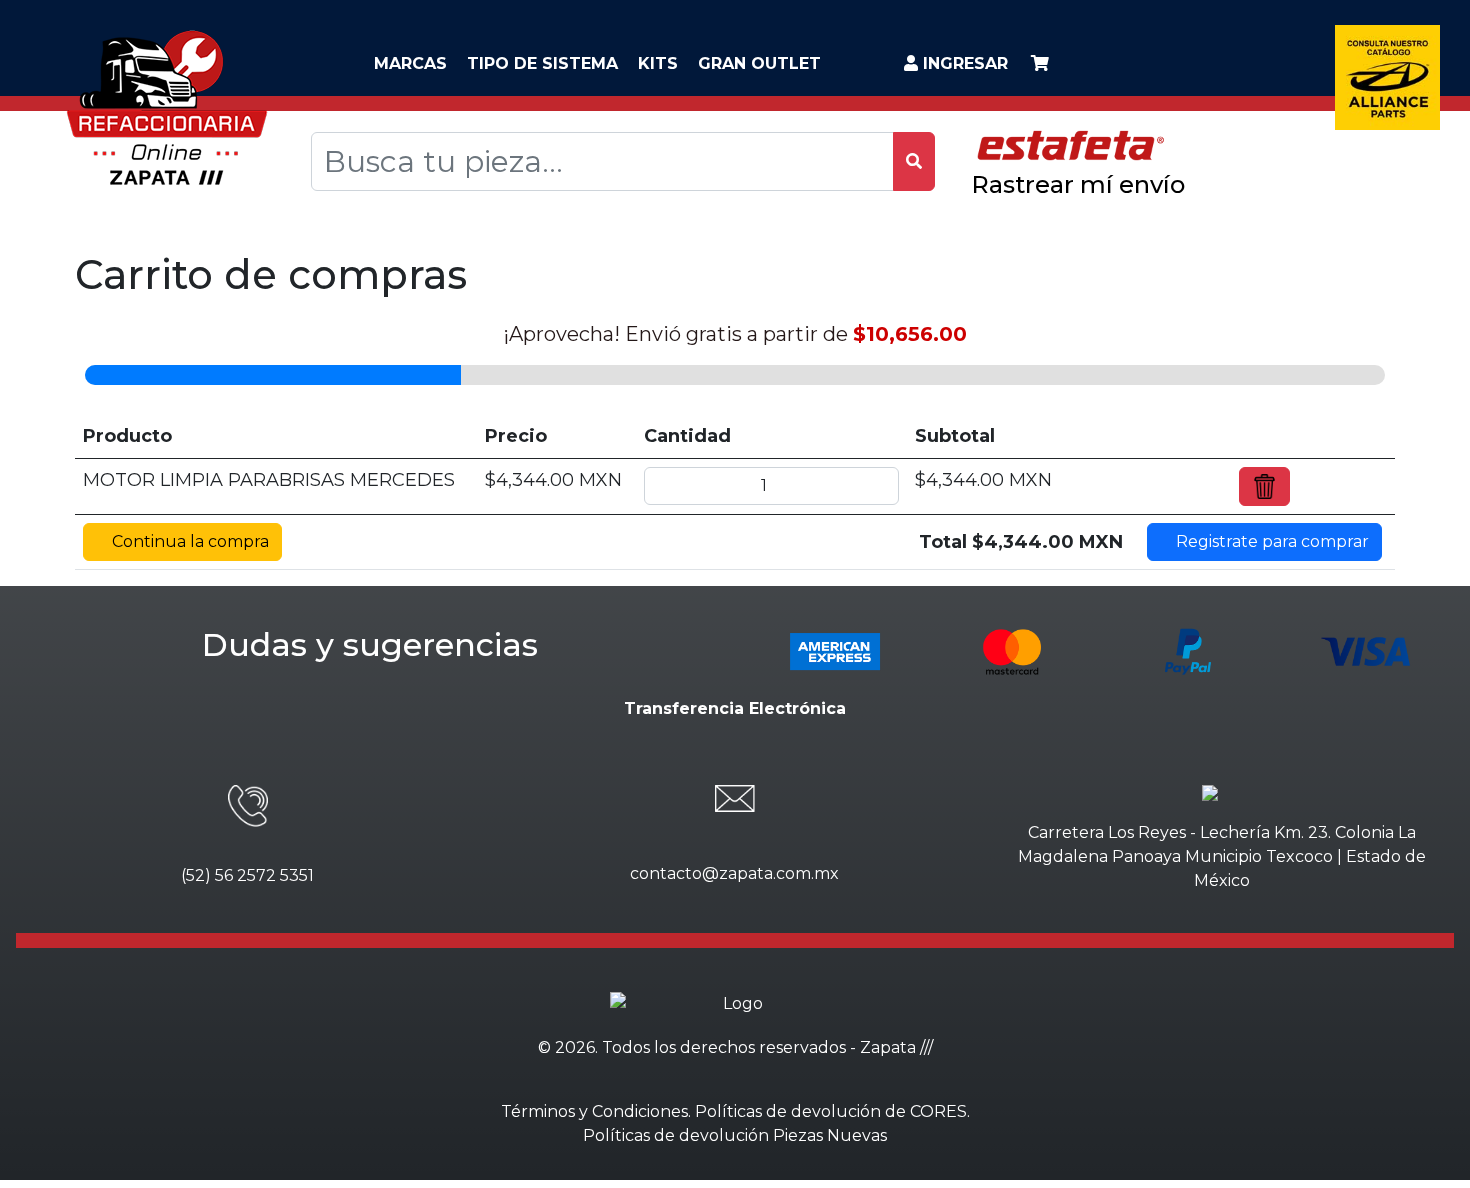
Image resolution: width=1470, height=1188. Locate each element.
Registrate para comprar (1270, 541)
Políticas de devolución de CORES (831, 1111)
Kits (658, 63)
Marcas (410, 63)
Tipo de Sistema (542, 63)
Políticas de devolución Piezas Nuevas (735, 1135)
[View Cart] (1040, 63)
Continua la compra (188, 541)
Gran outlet (759, 63)
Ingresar (963, 63)
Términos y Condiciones (594, 1111)
